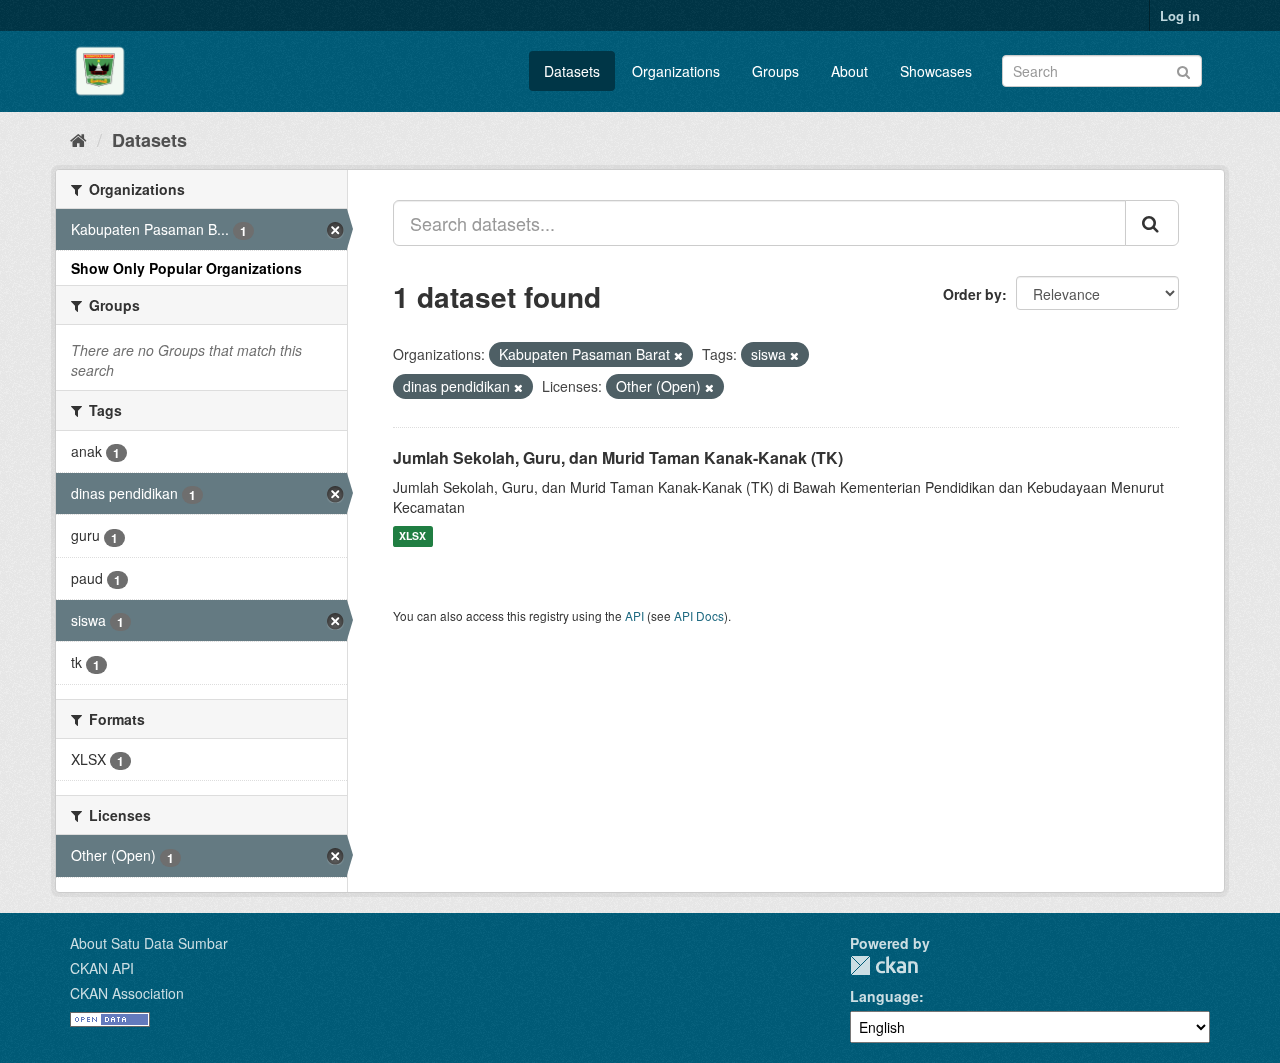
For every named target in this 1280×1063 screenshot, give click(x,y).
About (849, 71)
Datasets (572, 71)
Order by (972, 294)
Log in (1180, 15)
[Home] (78, 139)
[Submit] (1183, 69)
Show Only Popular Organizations (186, 268)
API (634, 615)
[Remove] (678, 355)
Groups (775, 71)
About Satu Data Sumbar (149, 943)
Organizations (676, 71)
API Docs (699, 615)
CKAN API (102, 968)
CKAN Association (127, 993)
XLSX (412, 536)
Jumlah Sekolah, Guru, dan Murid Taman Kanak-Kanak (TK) (618, 457)
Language (884, 996)
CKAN (884, 965)
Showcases (936, 71)
